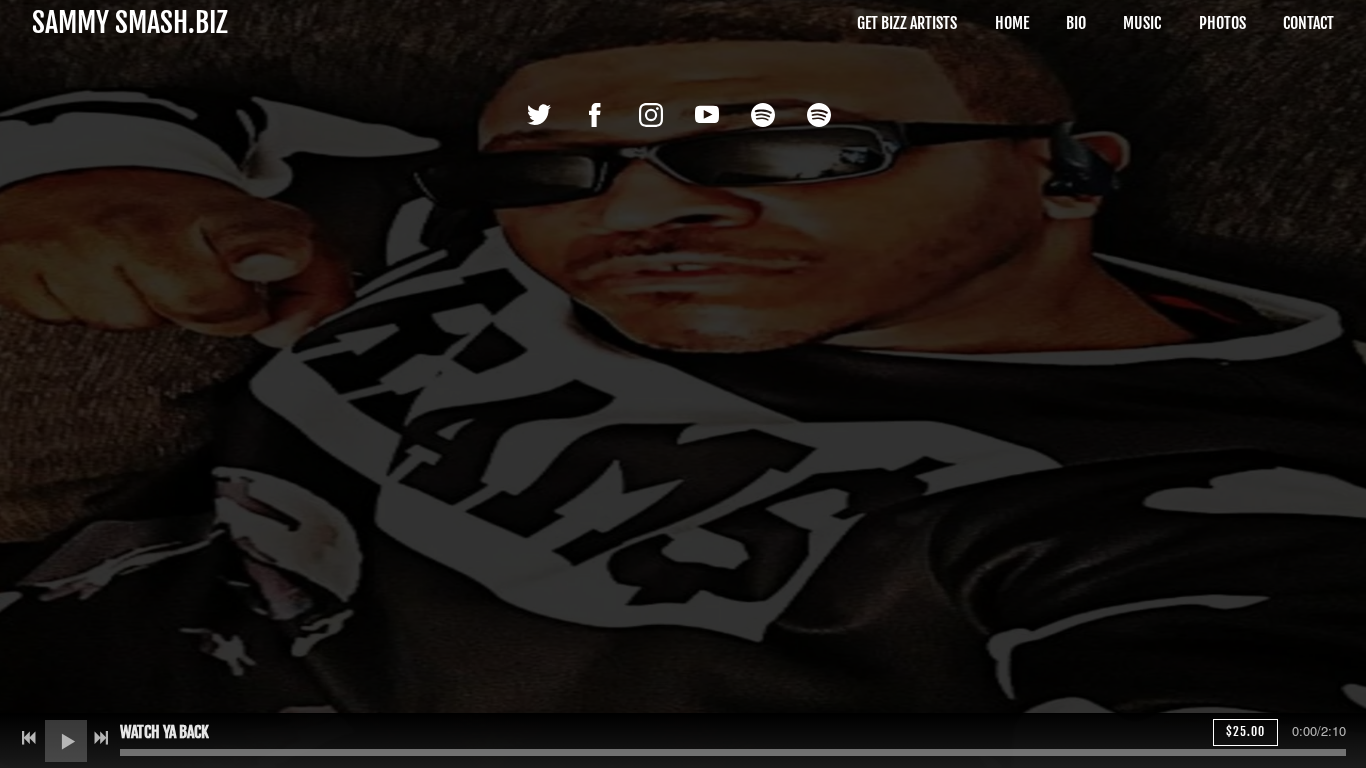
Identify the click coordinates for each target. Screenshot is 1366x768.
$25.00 (1245, 731)
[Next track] (101, 738)
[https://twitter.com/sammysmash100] (539, 115)
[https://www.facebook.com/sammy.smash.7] (595, 115)
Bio (1076, 23)
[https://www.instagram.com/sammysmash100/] (651, 115)
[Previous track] (29, 738)
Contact (1308, 23)
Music (1142, 23)
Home (1012, 23)
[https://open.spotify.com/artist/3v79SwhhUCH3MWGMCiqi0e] (819, 115)
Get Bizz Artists (907, 23)
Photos (1222, 23)
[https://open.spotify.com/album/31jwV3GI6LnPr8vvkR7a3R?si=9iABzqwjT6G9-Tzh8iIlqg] (763, 115)
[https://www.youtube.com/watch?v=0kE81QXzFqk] (707, 115)
